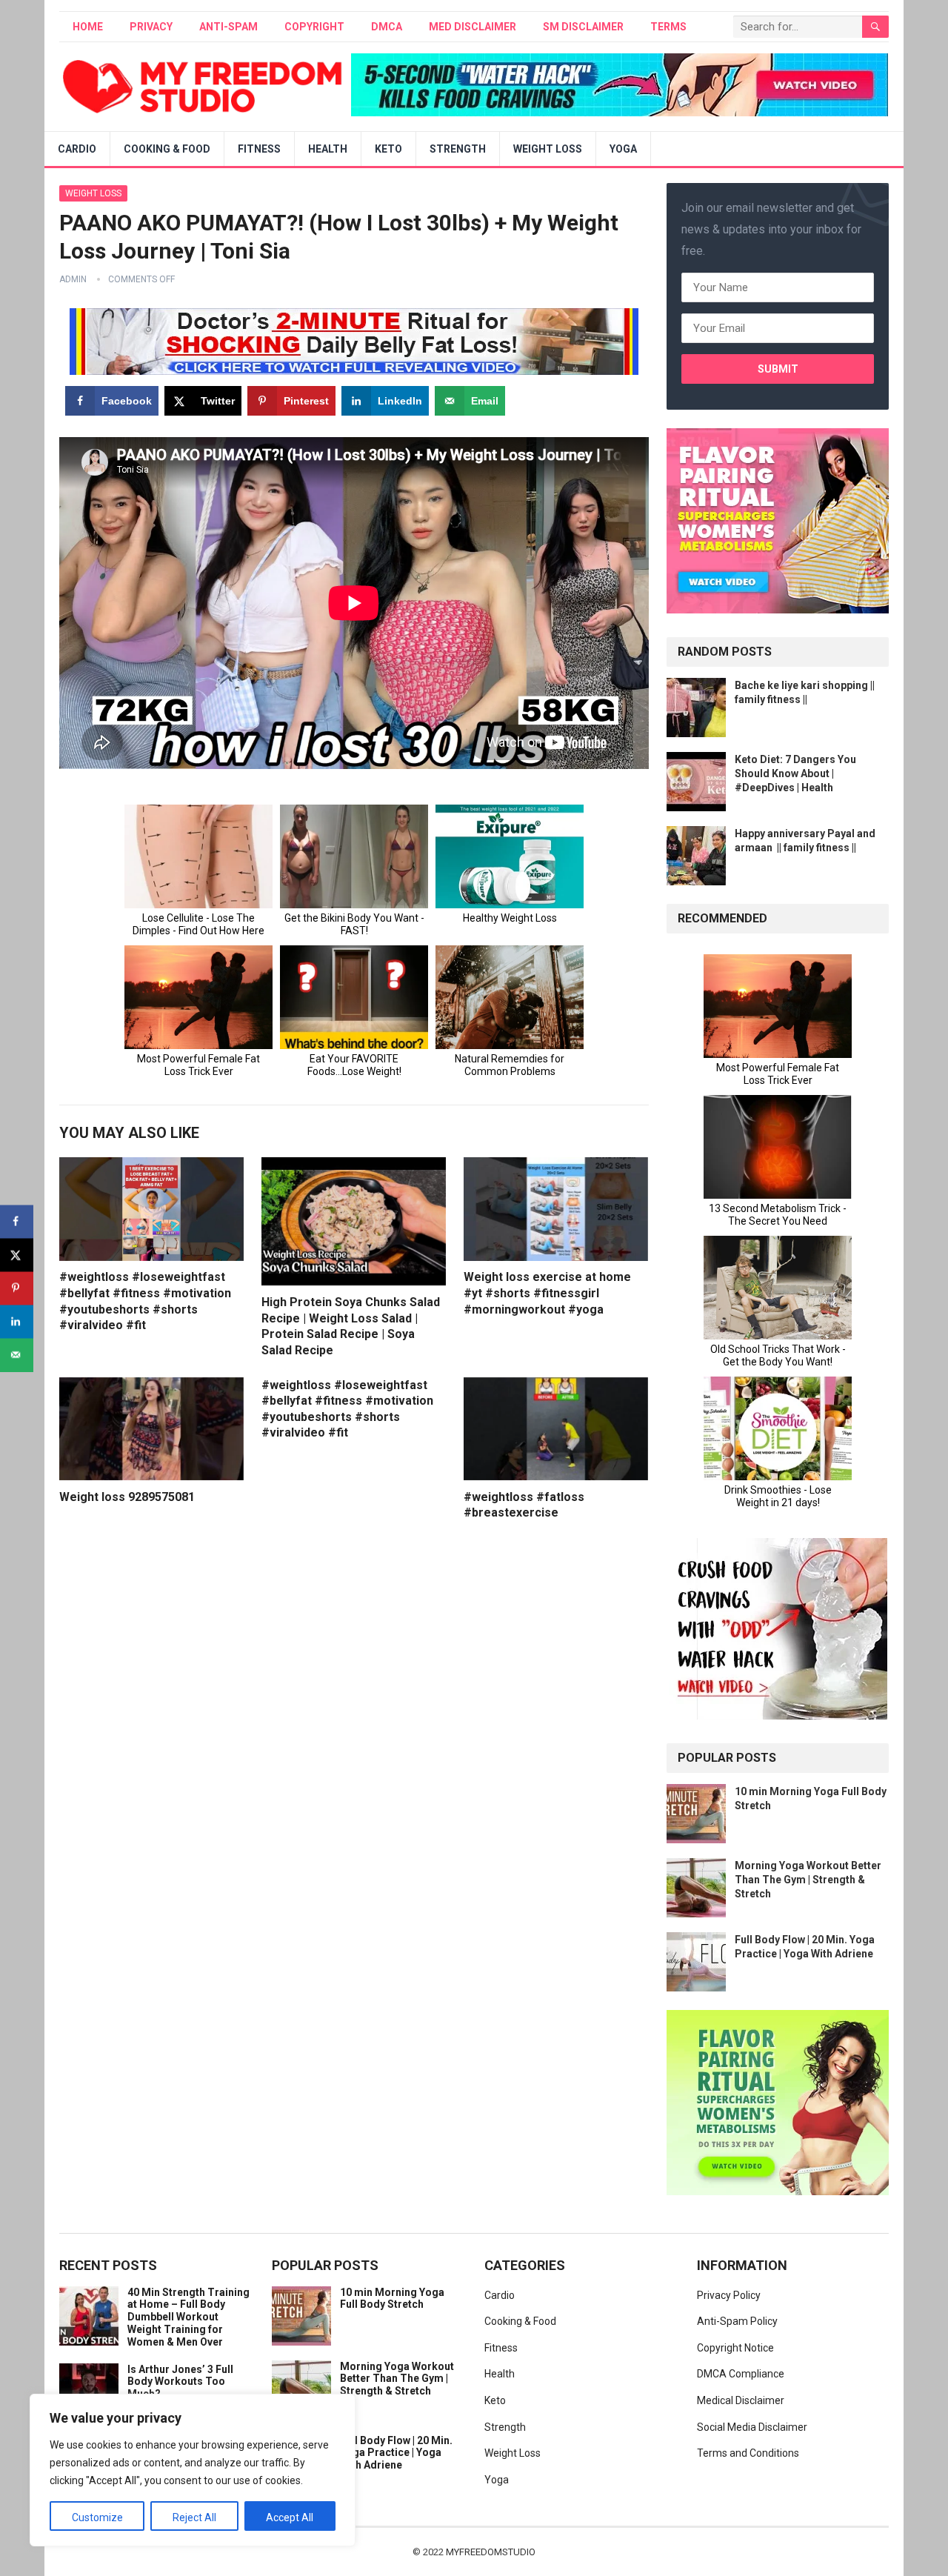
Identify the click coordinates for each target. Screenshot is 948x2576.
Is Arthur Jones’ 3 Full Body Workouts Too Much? (180, 2382)
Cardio (77, 149)
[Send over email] (17, 1355)
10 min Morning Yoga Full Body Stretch (392, 2299)
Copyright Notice (735, 2348)
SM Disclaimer (583, 27)
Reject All (194, 2517)
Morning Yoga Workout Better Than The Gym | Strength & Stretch (808, 1880)
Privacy (151, 27)
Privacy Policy (729, 2295)
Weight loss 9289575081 (127, 1497)
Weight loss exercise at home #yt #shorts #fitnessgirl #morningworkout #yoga (547, 1293)
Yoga (623, 149)
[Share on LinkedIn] (17, 1321)
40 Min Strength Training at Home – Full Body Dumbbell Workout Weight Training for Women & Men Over (188, 2317)
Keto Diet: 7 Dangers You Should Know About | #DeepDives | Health (795, 773)
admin (73, 279)
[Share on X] (17, 1255)
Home (88, 27)
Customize (97, 2517)
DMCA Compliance (741, 2374)
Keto (388, 149)
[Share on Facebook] (17, 1221)
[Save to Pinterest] (17, 1288)
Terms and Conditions (748, 2453)
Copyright (314, 27)
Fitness (259, 149)
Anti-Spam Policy (737, 2321)
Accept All (290, 2517)
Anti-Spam (228, 27)
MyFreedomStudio (491, 2552)
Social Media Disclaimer (752, 2427)
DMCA (387, 27)
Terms (668, 27)
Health (328, 149)
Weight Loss (548, 149)
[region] (193, 2470)
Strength (458, 149)
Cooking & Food (167, 149)
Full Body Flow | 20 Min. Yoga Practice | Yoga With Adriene (396, 2453)
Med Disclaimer (473, 27)
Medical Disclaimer (741, 2400)
